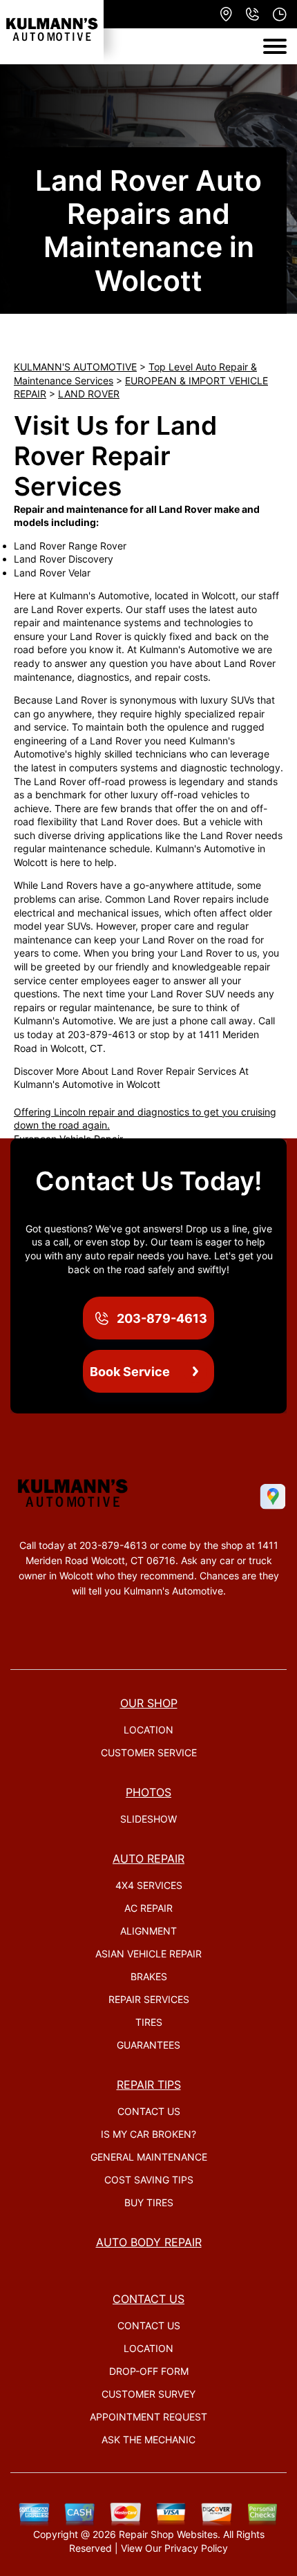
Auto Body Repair (149, 2242)
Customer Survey (148, 2394)
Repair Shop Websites (168, 2534)
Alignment (148, 1931)
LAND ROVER (89, 394)
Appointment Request (148, 2417)
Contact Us (149, 2111)
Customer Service (149, 1752)
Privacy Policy (196, 2548)
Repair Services (149, 1999)
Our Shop (149, 1703)
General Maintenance (149, 2157)
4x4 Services (149, 1885)
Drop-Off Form (149, 2371)
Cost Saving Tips (149, 2180)
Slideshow (148, 1819)
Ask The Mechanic (148, 2439)
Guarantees (148, 2045)
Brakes (149, 1976)
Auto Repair (148, 1859)
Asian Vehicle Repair (148, 1954)
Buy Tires (149, 2202)
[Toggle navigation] (275, 46)
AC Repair (148, 1908)
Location (148, 1730)
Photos (148, 1792)
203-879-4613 (102, 1034)
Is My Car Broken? (148, 2134)
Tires (149, 2022)
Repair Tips (149, 2085)
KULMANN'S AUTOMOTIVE (75, 367)
